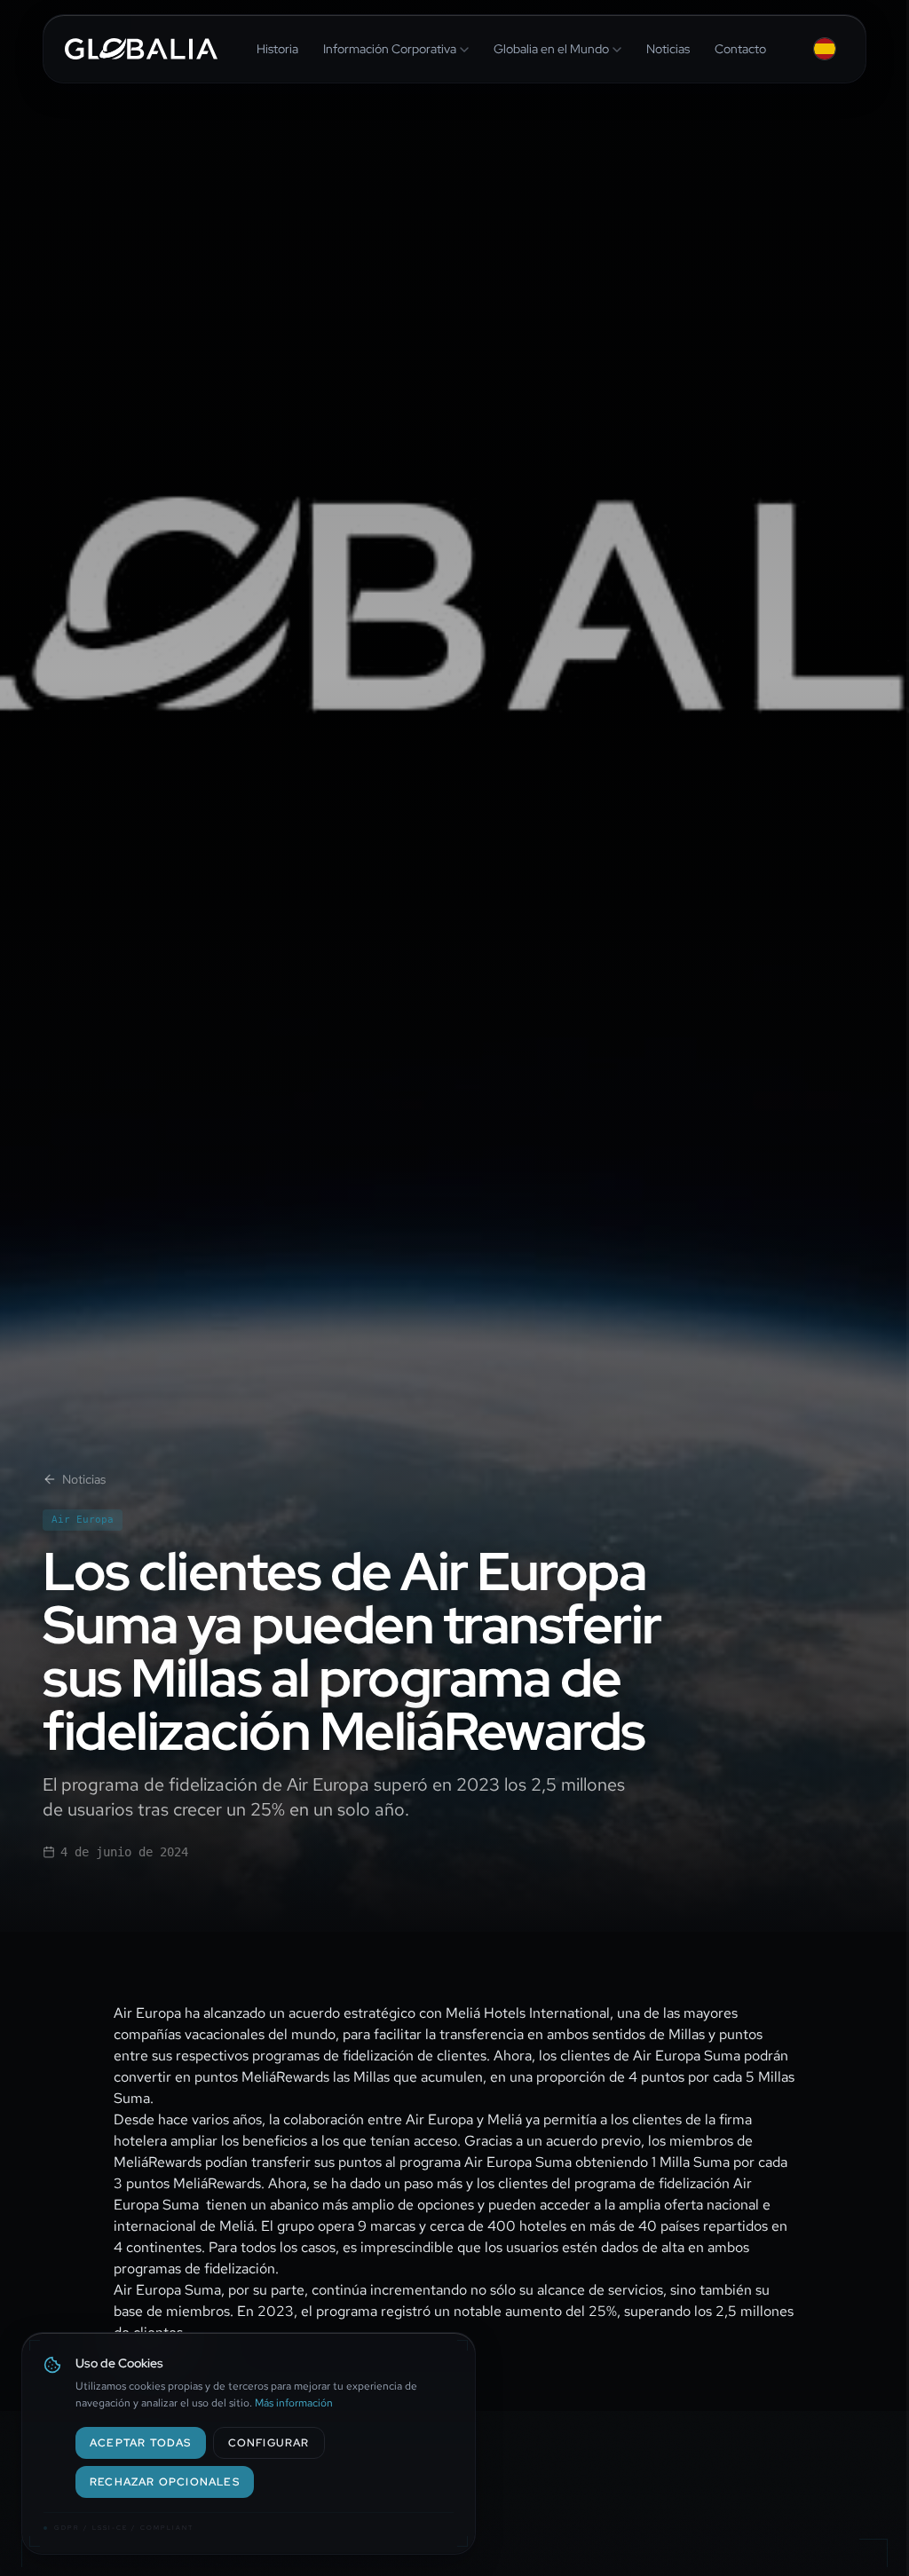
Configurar (269, 2443)
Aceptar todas (141, 2443)
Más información (294, 2403)
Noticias (84, 1479)
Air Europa (83, 1520)
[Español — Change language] (825, 49)
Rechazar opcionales (165, 2482)
